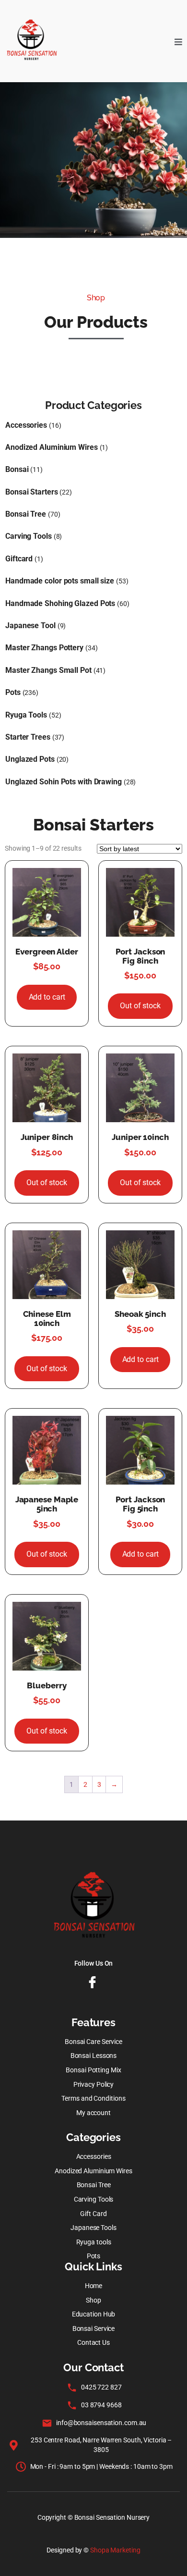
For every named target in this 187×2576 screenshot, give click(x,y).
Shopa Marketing (115, 2550)
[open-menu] (178, 41)
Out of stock (140, 1006)
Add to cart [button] (47, 997)
